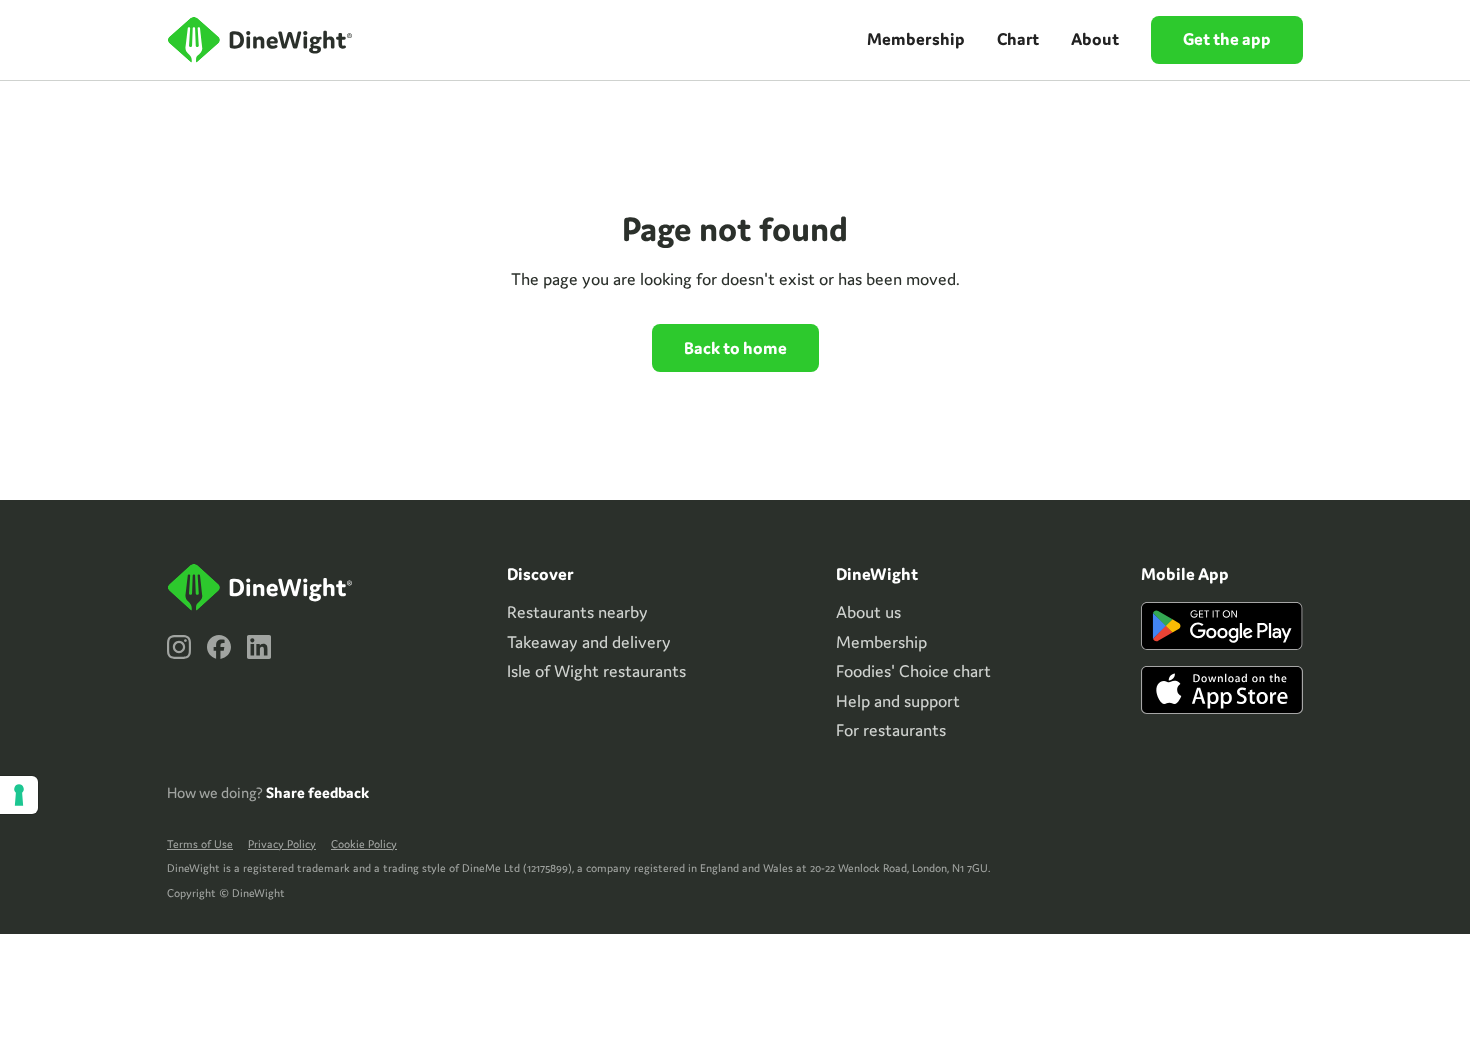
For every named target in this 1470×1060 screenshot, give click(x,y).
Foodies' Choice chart (913, 671)
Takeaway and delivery (589, 642)
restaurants (596, 671)
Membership (916, 39)
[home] (262, 40)
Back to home (735, 348)
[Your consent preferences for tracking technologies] (19, 795)
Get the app (1227, 39)
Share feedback (317, 792)
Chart (1018, 39)
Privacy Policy (282, 844)
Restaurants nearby (577, 612)
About (1095, 39)
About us (868, 612)
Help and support (898, 701)
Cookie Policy (364, 844)
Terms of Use (200, 844)
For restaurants (891, 730)
